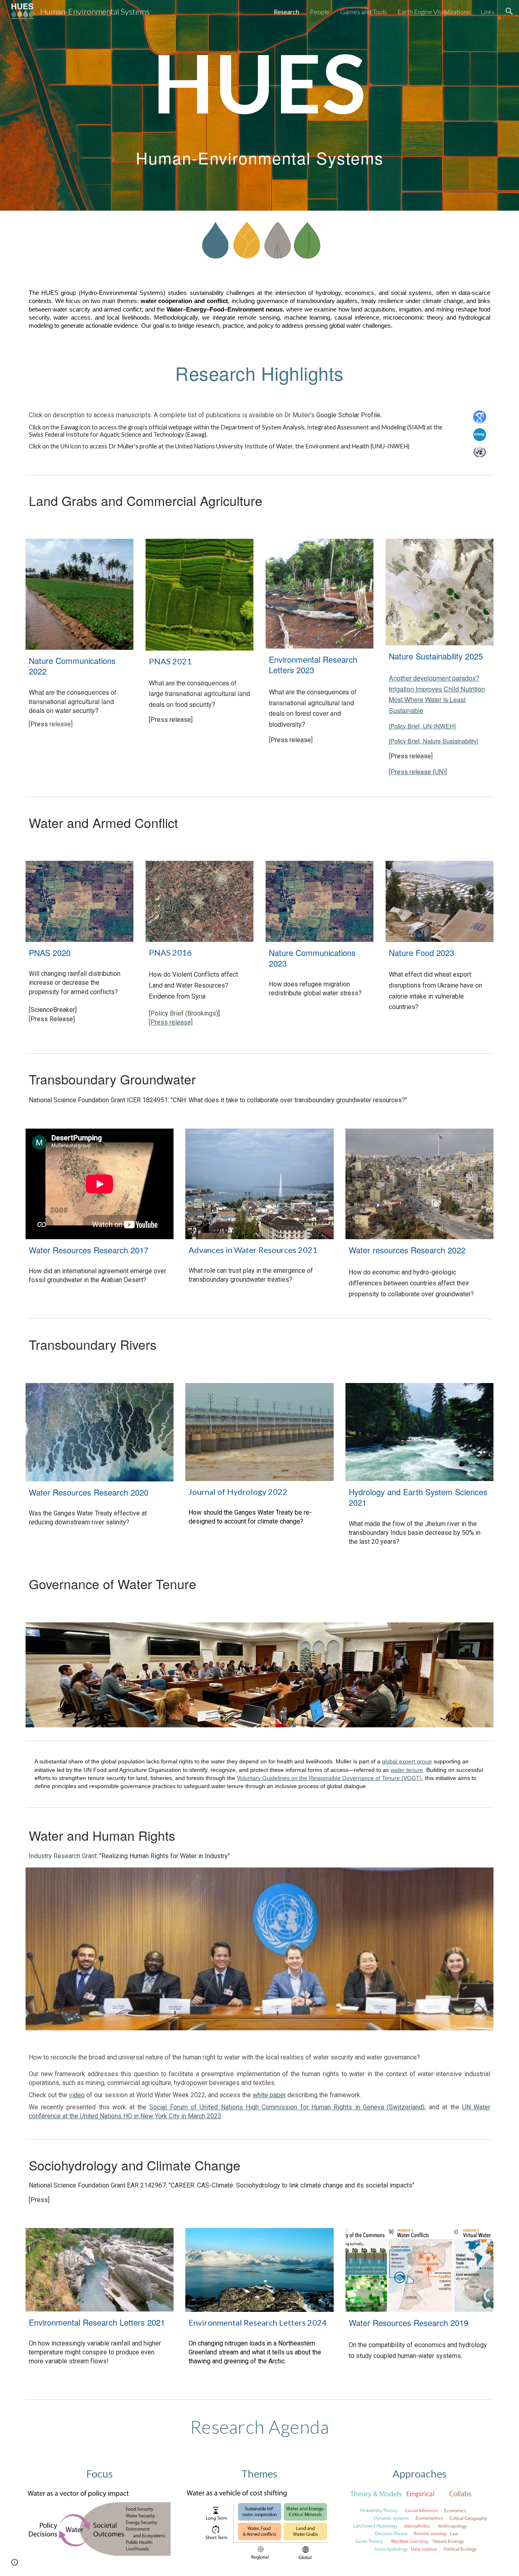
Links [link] (488, 12)
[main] (259, 82)
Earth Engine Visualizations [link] (434, 12)
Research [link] (286, 12)
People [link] (320, 12)
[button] (509, 11)
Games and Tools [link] (364, 12)
